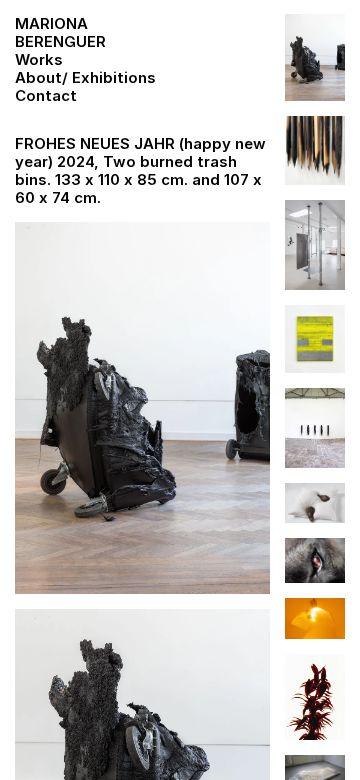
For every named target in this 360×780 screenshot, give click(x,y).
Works (39, 59)
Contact (46, 95)
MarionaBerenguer (60, 32)
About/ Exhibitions (85, 77)
